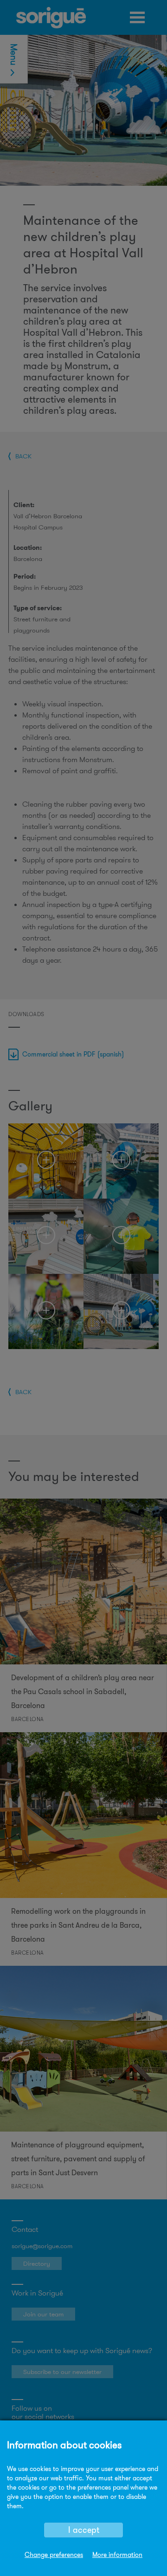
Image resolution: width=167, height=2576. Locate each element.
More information (117, 2555)
